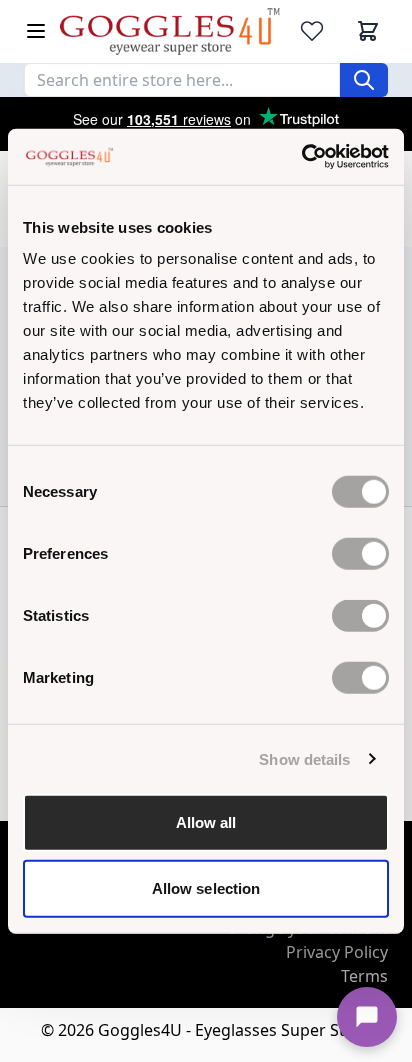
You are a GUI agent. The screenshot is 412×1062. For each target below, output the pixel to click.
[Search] (364, 80)
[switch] (360, 554)
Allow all (206, 822)
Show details (304, 758)
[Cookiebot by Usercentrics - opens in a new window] (301, 157)
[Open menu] (36, 31)
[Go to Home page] (170, 31)
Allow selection (206, 887)
